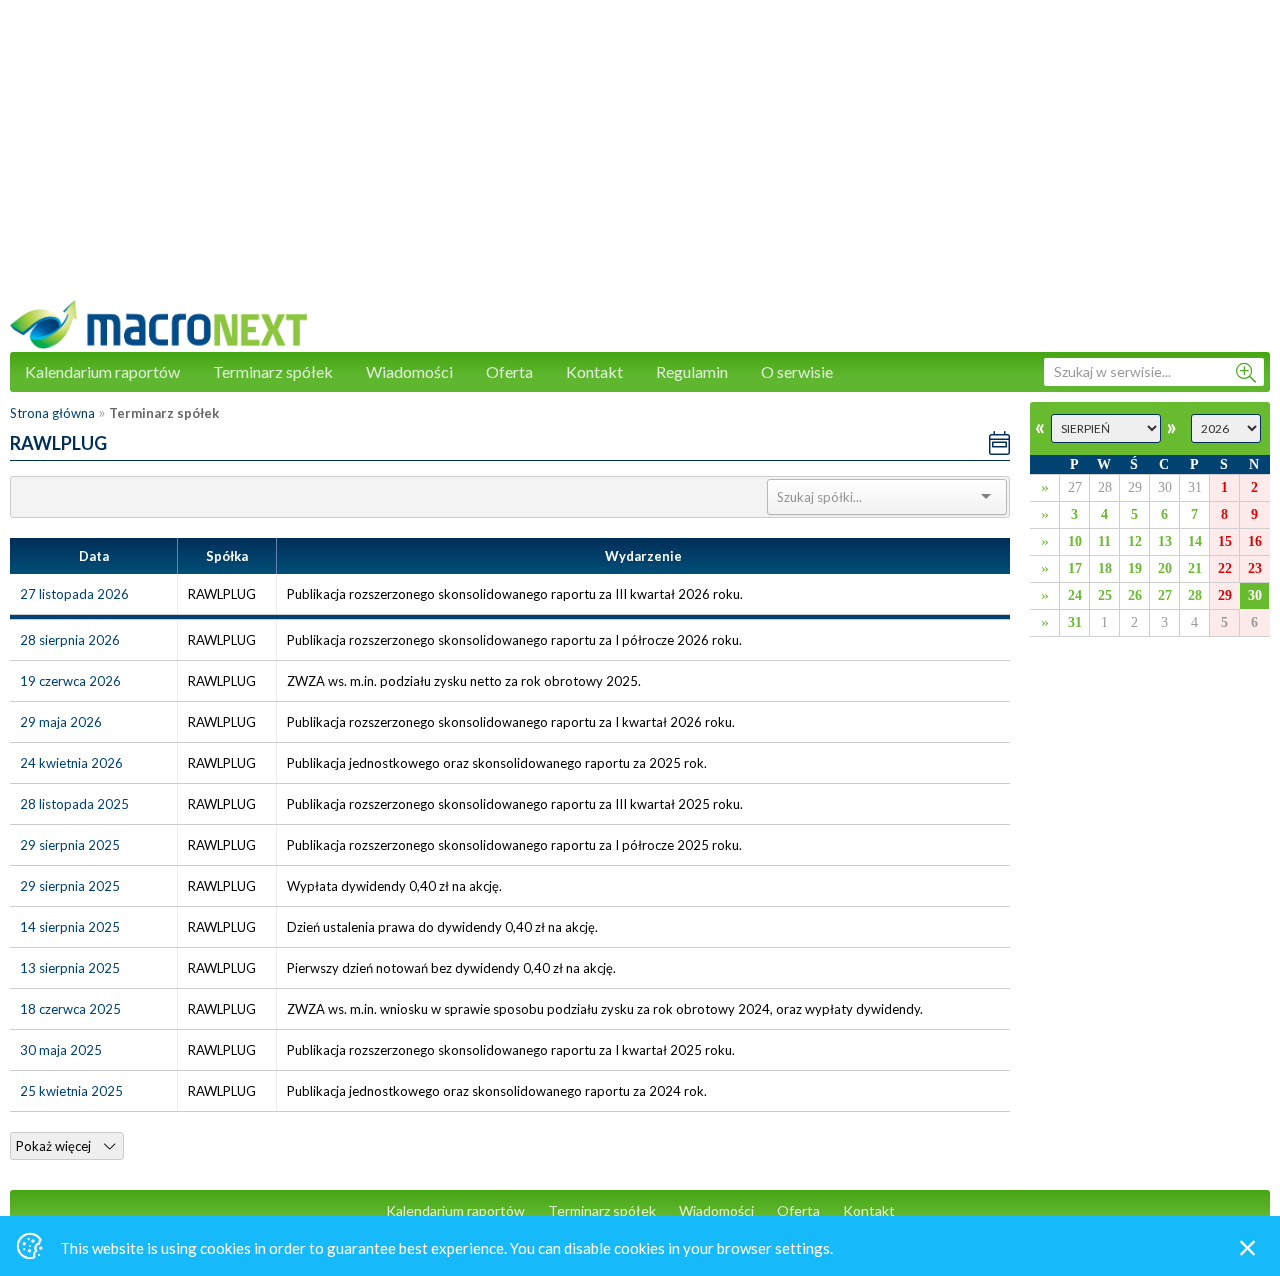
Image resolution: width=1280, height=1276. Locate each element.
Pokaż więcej (55, 1146)
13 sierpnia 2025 (70, 968)
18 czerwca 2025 (70, 1009)
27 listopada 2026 (74, 594)
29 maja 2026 (61, 722)
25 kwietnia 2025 (71, 1091)
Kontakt (594, 371)
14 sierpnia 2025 (70, 927)
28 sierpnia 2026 (70, 640)
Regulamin (692, 371)
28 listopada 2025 (74, 804)
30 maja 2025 (61, 1050)
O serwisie (797, 371)
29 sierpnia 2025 (70, 845)
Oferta (509, 371)
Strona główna (52, 413)
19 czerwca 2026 (70, 681)
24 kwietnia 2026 (71, 763)
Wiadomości (409, 371)
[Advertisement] (640, 160)
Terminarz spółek (273, 371)
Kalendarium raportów (102, 371)
